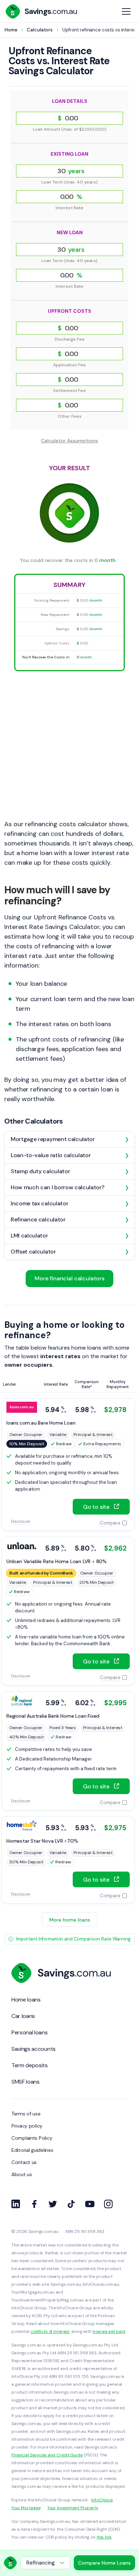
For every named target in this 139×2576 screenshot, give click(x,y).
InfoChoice (102, 2500)
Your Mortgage (26, 2508)
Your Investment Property (73, 2508)
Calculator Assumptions (69, 441)
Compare (110, 1523)
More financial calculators (69, 1278)
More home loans (70, 1920)
